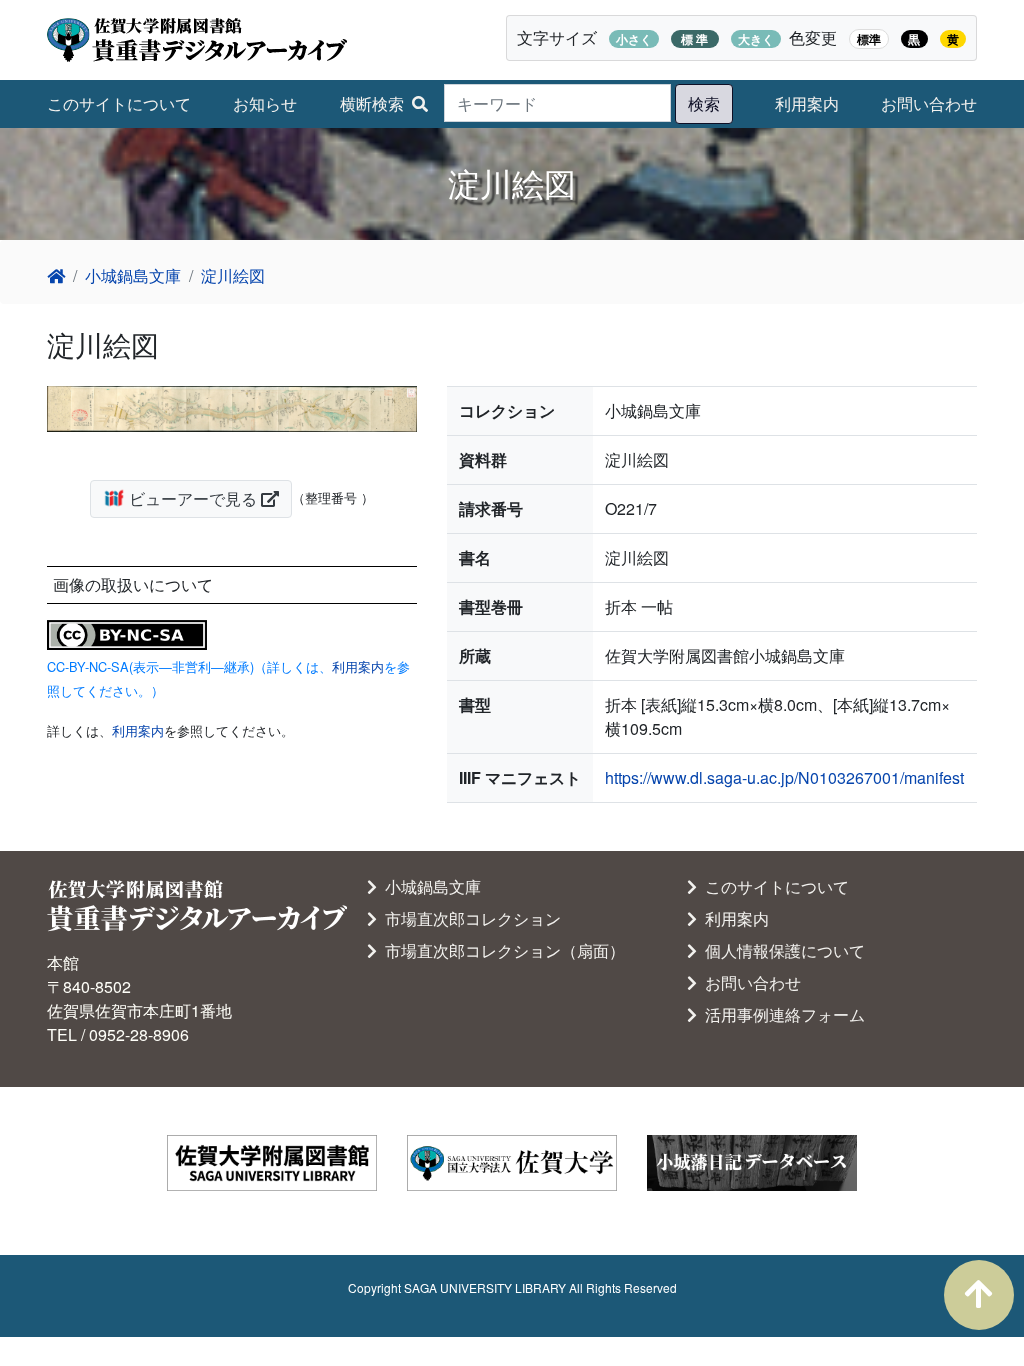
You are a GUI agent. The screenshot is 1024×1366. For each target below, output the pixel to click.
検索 (704, 103)
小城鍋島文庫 (133, 275)
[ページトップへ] (979, 1295)
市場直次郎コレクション (469, 918)
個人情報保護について (781, 950)
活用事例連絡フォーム (781, 1014)
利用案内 (807, 103)
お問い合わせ (929, 103)
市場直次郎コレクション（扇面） (501, 950)
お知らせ (265, 103)
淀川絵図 (233, 275)
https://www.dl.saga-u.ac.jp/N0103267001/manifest (784, 777)
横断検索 (372, 103)
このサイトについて (119, 103)
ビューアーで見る (193, 498)
